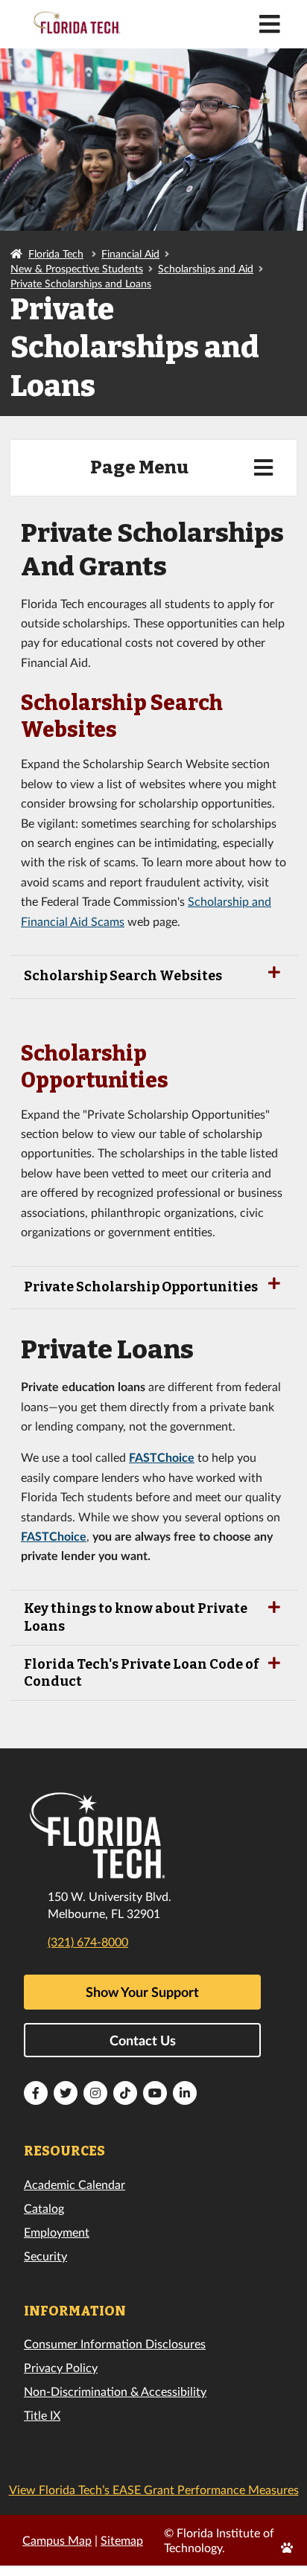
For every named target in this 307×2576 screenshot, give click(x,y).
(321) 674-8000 (88, 1941)
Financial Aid (130, 253)
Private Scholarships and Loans (81, 283)
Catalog (44, 2208)
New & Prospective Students (77, 268)
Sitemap (122, 2540)
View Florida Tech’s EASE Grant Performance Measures (154, 2489)
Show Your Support (142, 1992)
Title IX (42, 2415)
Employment (57, 2232)
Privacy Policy (61, 2367)
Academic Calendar (75, 2184)
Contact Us (143, 2040)
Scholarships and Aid (206, 268)
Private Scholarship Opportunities (141, 1287)
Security (45, 2256)
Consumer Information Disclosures (115, 2343)
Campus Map (57, 2540)
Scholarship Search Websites (123, 976)
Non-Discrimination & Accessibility (115, 2391)
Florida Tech (56, 253)
